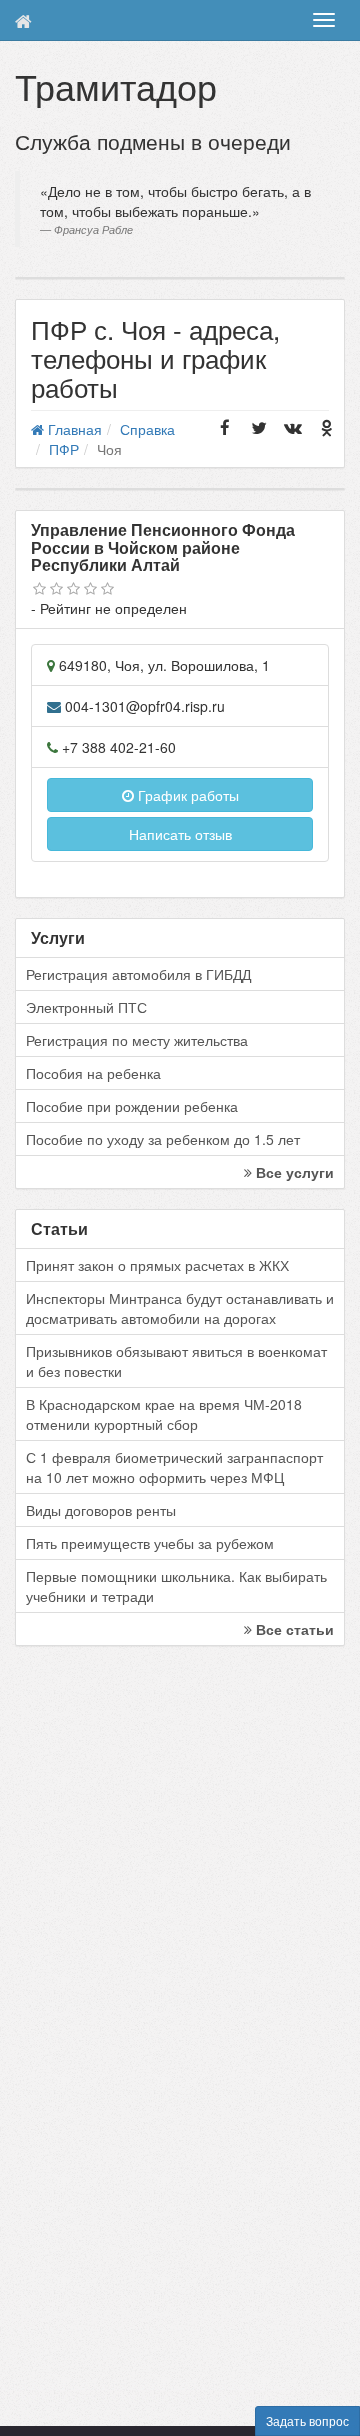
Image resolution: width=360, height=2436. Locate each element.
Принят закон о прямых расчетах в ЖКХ (157, 1265)
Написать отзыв (180, 834)
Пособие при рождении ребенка (132, 1106)
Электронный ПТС (86, 1007)
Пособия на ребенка (93, 1073)
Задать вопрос (307, 2420)
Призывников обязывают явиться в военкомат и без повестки (176, 1361)
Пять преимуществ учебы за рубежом (150, 1543)
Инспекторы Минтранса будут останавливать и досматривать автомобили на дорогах (180, 1308)
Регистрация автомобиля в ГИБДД (138, 974)
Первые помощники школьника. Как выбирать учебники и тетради (176, 1586)
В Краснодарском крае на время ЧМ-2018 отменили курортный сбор (164, 1414)
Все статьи (293, 1629)
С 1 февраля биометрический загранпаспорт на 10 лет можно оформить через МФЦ (174, 1467)
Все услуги (293, 1172)
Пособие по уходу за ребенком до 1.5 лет (163, 1139)
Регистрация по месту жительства (137, 1040)
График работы (186, 795)
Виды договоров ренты (101, 1510)
